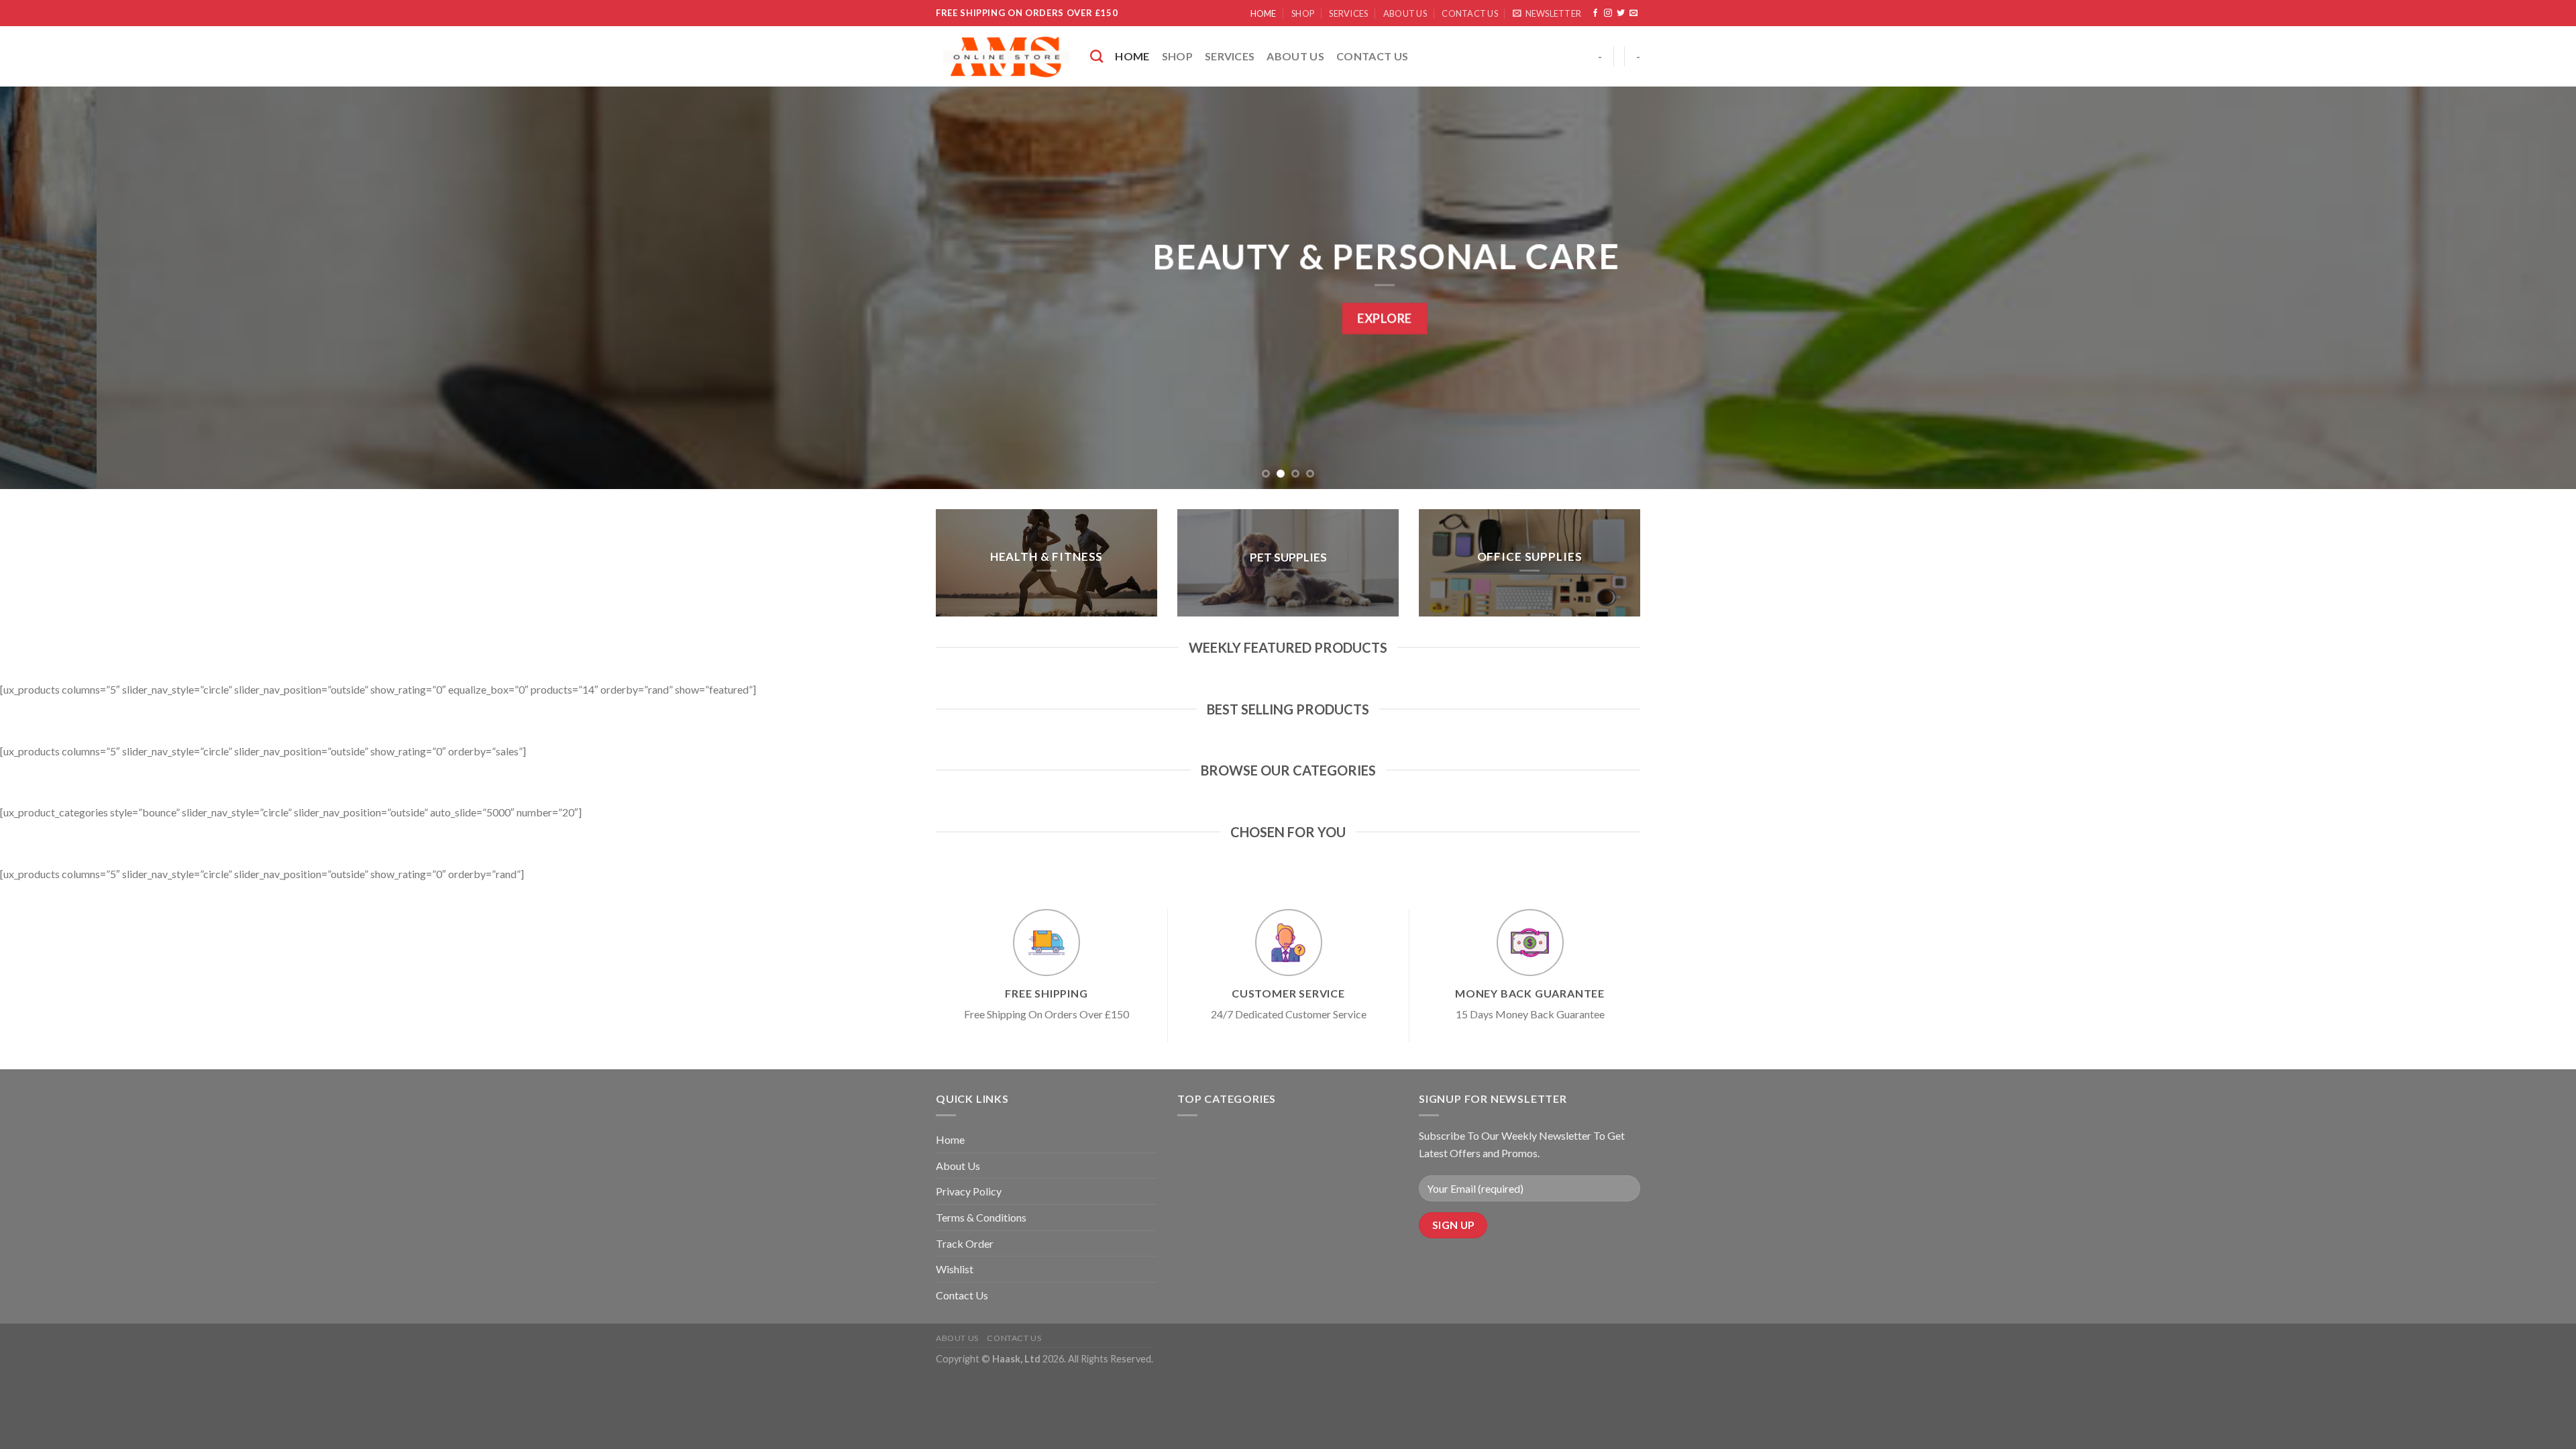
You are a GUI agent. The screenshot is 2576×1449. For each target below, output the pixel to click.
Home (1264, 13)
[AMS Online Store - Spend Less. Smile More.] (1003, 57)
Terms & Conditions (981, 1217)
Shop (1303, 13)
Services (1348, 13)
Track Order (965, 1243)
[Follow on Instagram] (1608, 13)
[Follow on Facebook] (1595, 13)
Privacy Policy (969, 1191)
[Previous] (68, 288)
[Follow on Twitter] (1621, 13)
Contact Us (1470, 13)
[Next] (2508, 288)
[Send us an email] (1633, 13)
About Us (1405, 13)
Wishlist (955, 1269)
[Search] (1096, 56)
